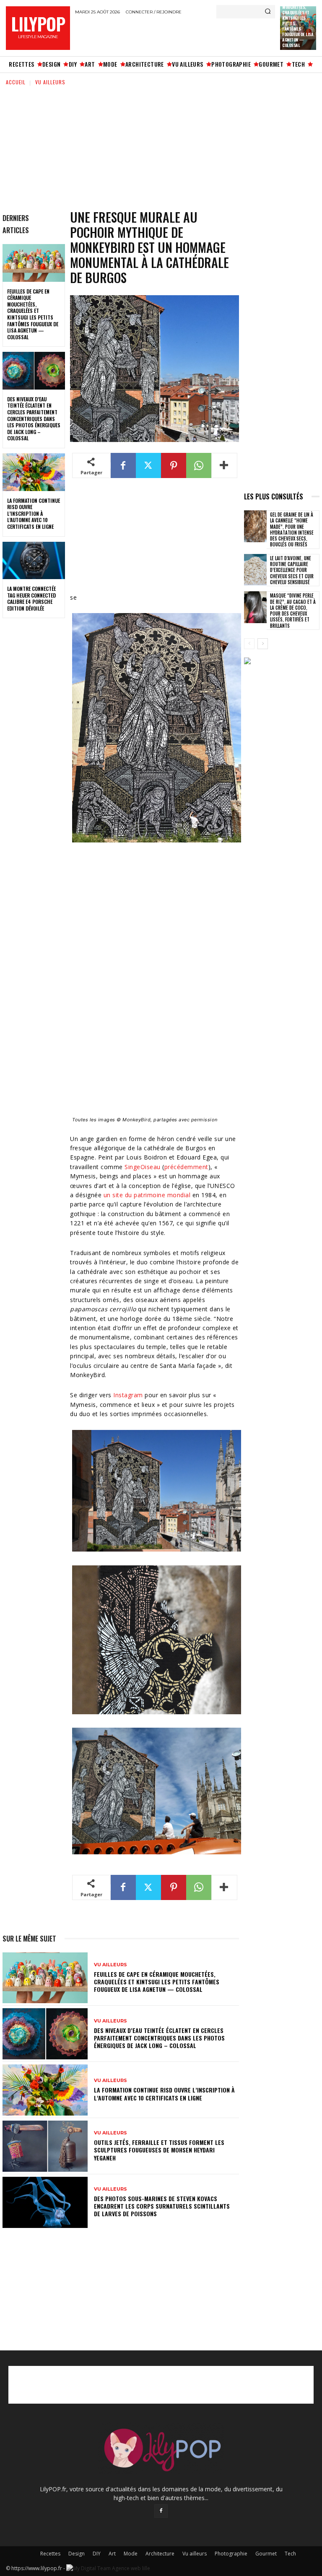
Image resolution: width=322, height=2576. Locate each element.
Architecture (160, 2554)
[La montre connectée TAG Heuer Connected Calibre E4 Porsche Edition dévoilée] (34, 561)
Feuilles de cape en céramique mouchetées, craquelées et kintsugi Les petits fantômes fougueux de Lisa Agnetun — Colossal (33, 314)
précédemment (186, 1167)
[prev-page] (249, 644)
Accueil (16, 82)
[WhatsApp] (199, 465)
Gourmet (266, 2554)
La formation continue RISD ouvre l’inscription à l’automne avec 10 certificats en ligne (34, 513)
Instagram (128, 1395)
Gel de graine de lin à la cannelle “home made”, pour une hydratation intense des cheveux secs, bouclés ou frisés (292, 529)
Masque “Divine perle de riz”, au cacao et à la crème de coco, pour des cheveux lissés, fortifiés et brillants (293, 610)
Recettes (50, 2554)
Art (112, 2554)
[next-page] (263, 644)
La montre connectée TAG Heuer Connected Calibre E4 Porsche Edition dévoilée (31, 598)
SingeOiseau (143, 1167)
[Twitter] (148, 465)
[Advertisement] (173, 35)
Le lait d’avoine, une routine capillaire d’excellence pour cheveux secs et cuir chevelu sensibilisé (292, 570)
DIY (97, 2554)
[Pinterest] (174, 465)
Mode (131, 2554)
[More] (224, 465)
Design (77, 2554)
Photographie (231, 2554)
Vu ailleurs (50, 82)
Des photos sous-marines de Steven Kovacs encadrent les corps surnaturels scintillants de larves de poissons (162, 2206)
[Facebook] (123, 465)
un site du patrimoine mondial (147, 1195)
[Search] (268, 12)
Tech (290, 2554)
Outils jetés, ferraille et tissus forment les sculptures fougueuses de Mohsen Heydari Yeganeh (159, 2150)
